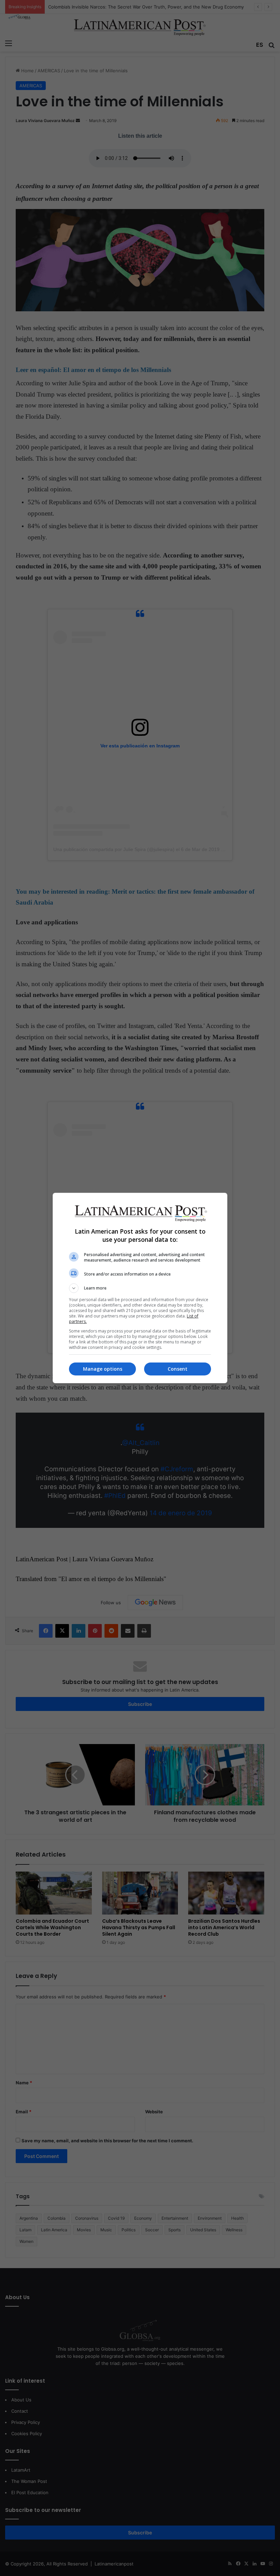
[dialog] (140, 1288)
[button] (140, 1288)
